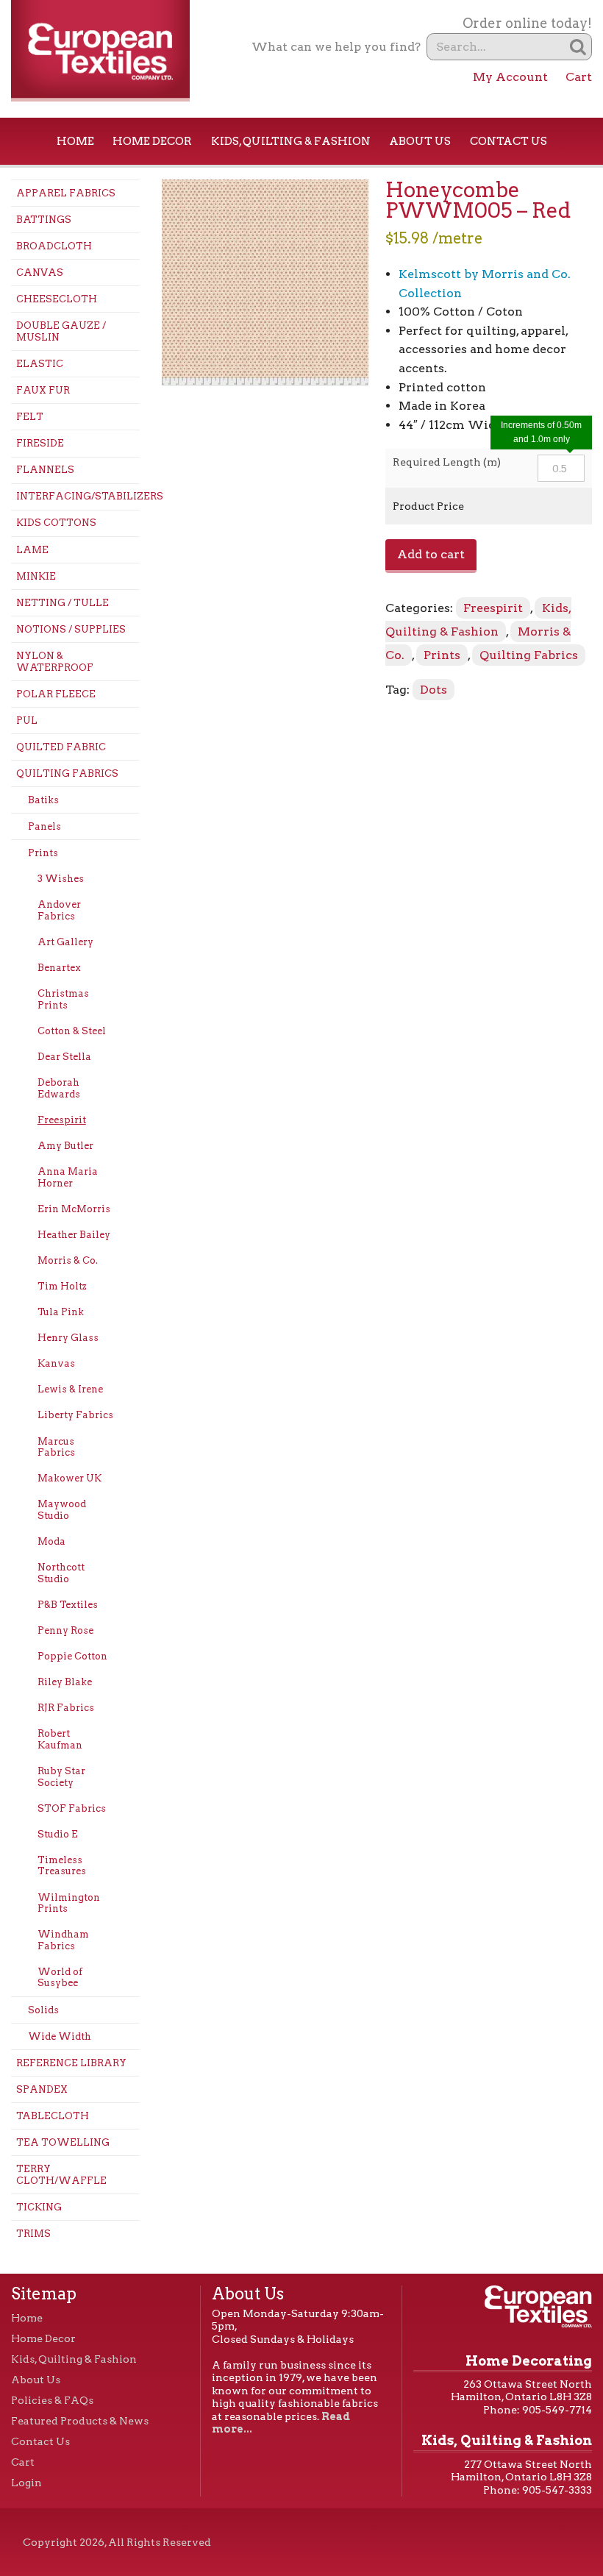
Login (26, 2483)
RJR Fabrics (66, 1708)
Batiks (43, 800)
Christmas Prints (63, 999)
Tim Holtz (62, 1286)
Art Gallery (65, 942)
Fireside (40, 443)
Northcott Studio (61, 1573)
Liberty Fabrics (75, 1415)
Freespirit (62, 1120)
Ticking (39, 2207)
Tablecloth (53, 2116)
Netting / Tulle (63, 603)
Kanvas (56, 1363)
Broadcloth (54, 246)
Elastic (40, 364)
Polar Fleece (56, 694)
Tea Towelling (63, 2142)
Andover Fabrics (59, 910)
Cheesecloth (57, 299)
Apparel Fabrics (66, 193)
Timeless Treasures (62, 1866)
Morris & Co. (68, 1260)
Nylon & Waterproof (55, 662)
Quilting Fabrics (67, 773)
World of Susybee (60, 1978)
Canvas (40, 273)
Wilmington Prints (69, 1903)
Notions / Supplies (71, 629)
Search (578, 47)
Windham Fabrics (63, 1940)
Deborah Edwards (59, 1088)
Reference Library (71, 2063)
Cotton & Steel (72, 1031)
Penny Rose (65, 1630)
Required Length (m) (447, 462)
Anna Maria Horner (68, 1177)
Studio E (58, 1834)
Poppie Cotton (72, 1656)
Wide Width (60, 2036)
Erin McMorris (74, 1209)
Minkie (36, 576)
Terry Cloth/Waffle (61, 2175)
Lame (32, 550)
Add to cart (431, 554)
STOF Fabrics (72, 1808)
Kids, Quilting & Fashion (291, 141)
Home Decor (152, 141)
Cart (579, 77)
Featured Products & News (80, 2421)
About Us (420, 141)
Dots (433, 690)
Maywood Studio (62, 1510)
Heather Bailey (74, 1235)
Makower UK (69, 1478)
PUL (27, 721)
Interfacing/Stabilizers (78, 496)
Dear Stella (64, 1057)
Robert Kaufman (60, 1739)
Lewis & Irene (70, 1389)
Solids (43, 2010)
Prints (43, 853)
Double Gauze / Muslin (61, 331)
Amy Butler (65, 1146)
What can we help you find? (336, 47)
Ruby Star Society (61, 1777)
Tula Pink (61, 1312)
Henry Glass (68, 1338)
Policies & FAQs (52, 2400)
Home (75, 141)
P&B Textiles (68, 1605)
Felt (30, 417)
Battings (44, 220)
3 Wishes (61, 879)
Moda (51, 1541)
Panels (44, 826)
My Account (510, 77)
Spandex (42, 2089)
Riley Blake (65, 1682)
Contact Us (509, 141)
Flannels (45, 470)
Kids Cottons (56, 523)
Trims (33, 2234)
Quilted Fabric (61, 747)
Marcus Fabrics (56, 1447)
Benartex (59, 968)
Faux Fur (43, 390)
